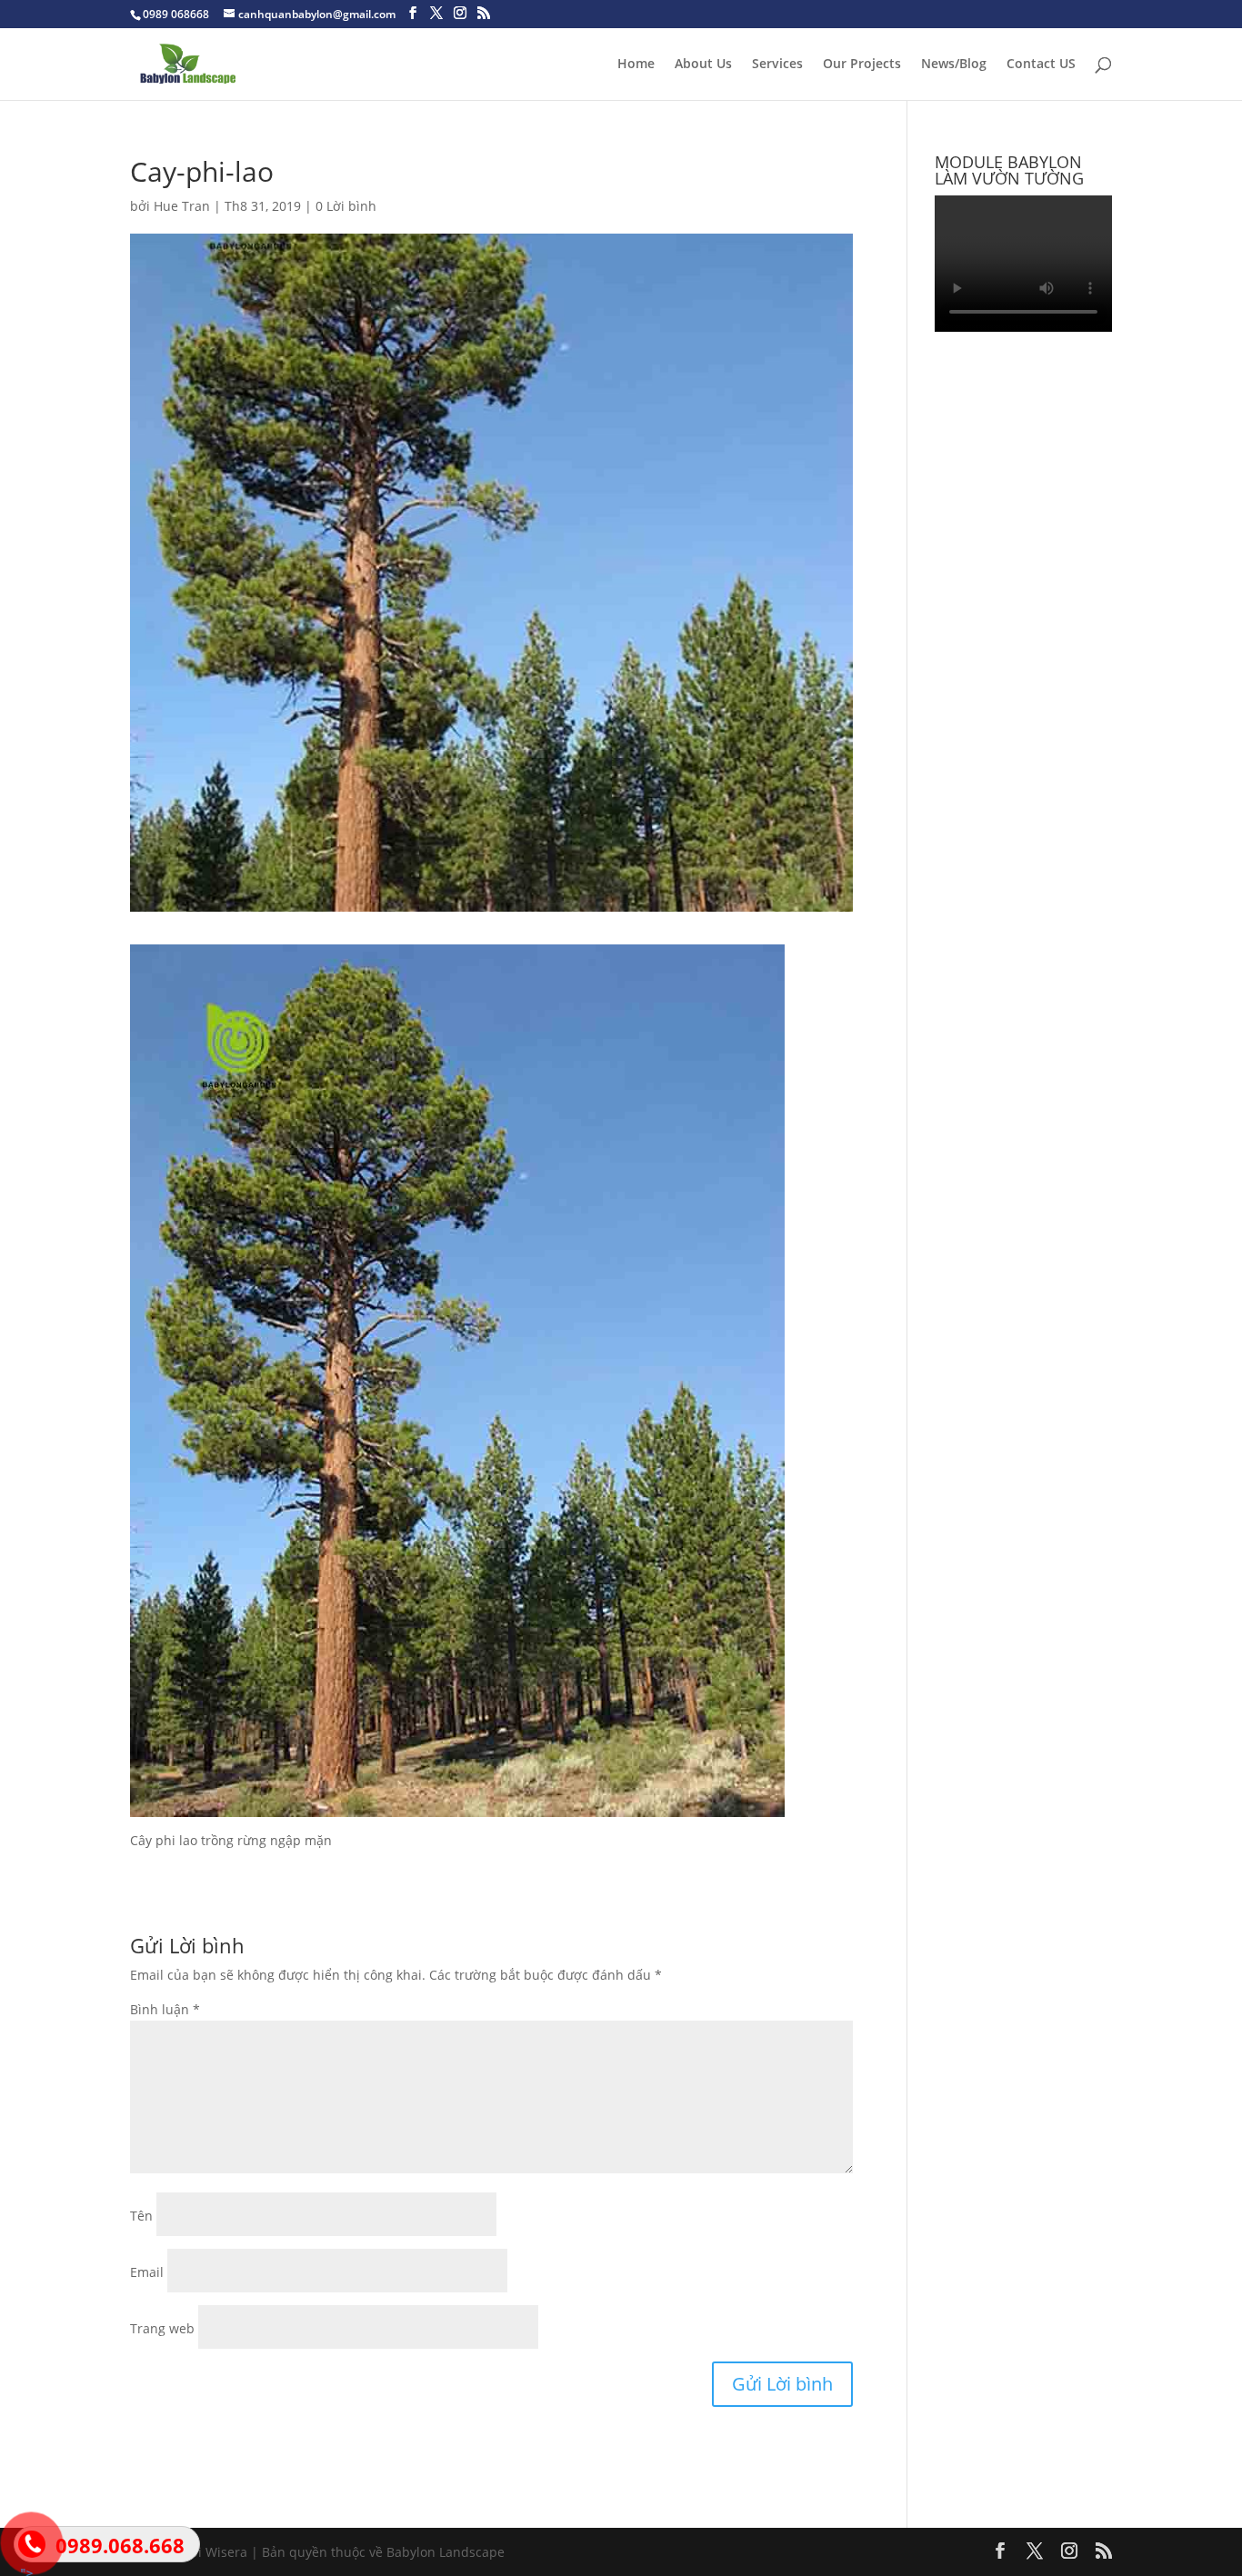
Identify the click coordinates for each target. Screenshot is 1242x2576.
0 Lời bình (346, 206)
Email (147, 2272)
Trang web (162, 2328)
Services (777, 65)
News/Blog (954, 65)
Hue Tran (182, 206)
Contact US (1041, 65)
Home (636, 65)
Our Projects (862, 65)
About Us (703, 65)
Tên (141, 2216)
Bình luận (165, 2009)
